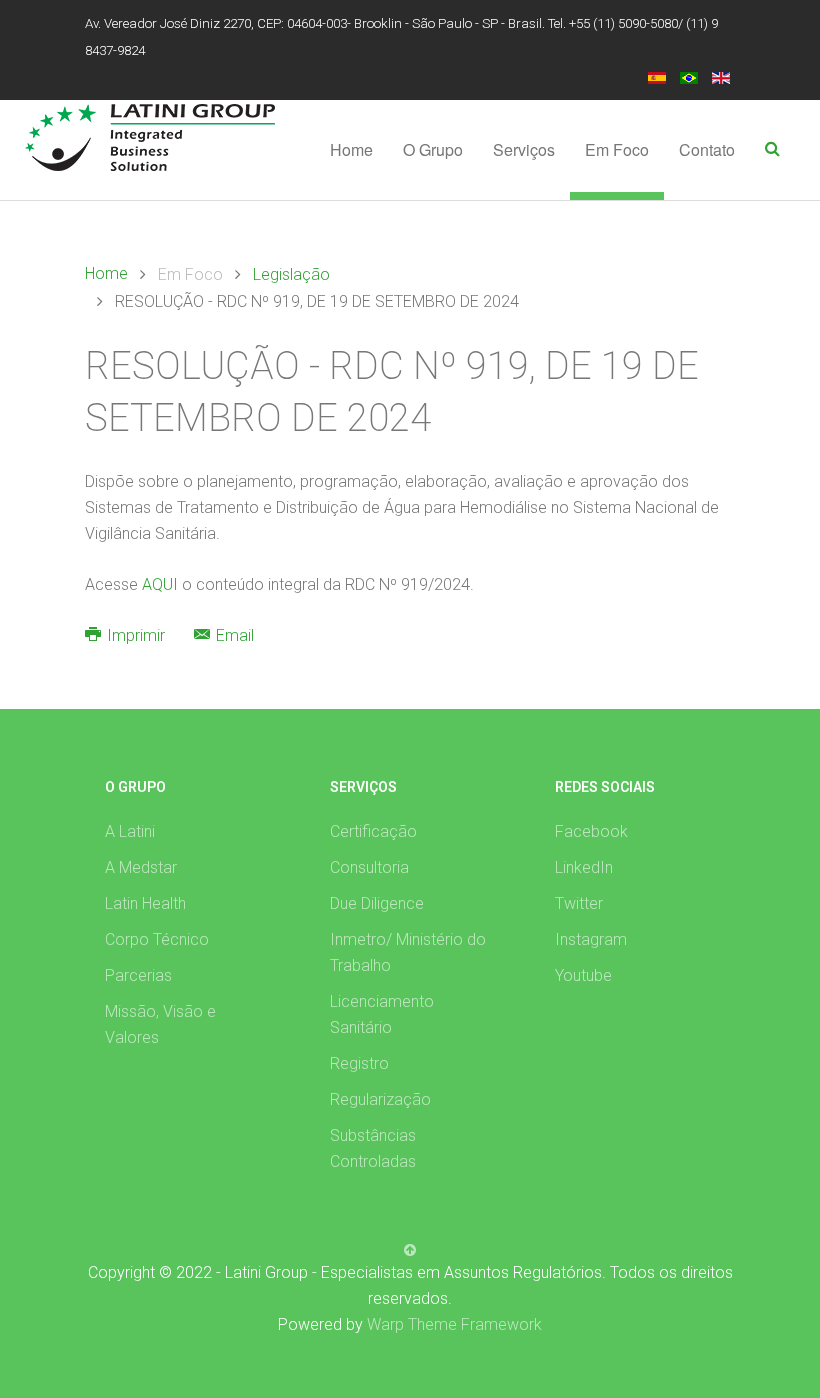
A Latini (130, 831)
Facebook (591, 831)
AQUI (162, 584)
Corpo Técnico (157, 939)
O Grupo (433, 149)
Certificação (373, 831)
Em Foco (617, 149)
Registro (359, 1063)
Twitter (579, 903)
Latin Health (145, 903)
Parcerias (138, 975)
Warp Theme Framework (454, 1324)
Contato (707, 149)
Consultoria (369, 867)
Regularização (380, 1099)
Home (351, 149)
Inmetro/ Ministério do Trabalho (408, 952)
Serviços (524, 149)
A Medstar (141, 867)
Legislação (291, 274)
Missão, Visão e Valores (160, 1024)
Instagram (591, 939)
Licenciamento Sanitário (382, 1014)
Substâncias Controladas (373, 1148)
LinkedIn (584, 867)
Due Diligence (377, 903)
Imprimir (136, 635)
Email (233, 635)
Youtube (583, 975)
